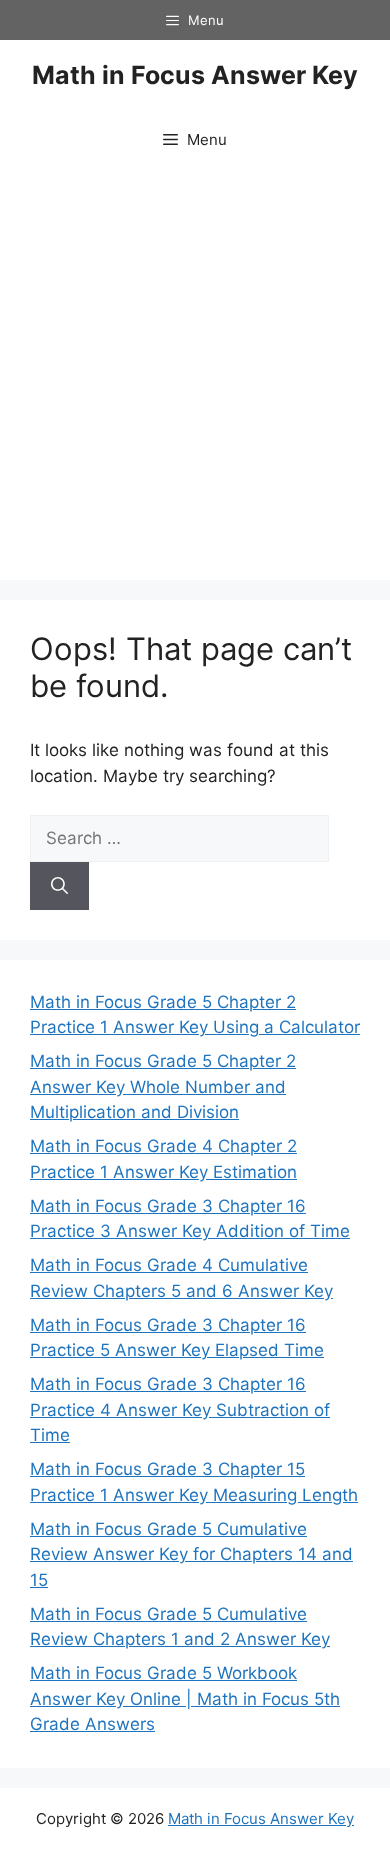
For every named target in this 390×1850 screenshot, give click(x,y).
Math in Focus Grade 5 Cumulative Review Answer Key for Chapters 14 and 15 (191, 1554)
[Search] (59, 886)
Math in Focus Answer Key (195, 75)
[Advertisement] (195, 375)
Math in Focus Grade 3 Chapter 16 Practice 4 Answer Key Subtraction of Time (180, 1409)
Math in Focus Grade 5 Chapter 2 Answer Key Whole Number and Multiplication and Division (163, 1086)
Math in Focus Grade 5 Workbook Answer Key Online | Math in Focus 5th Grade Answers (185, 1698)
